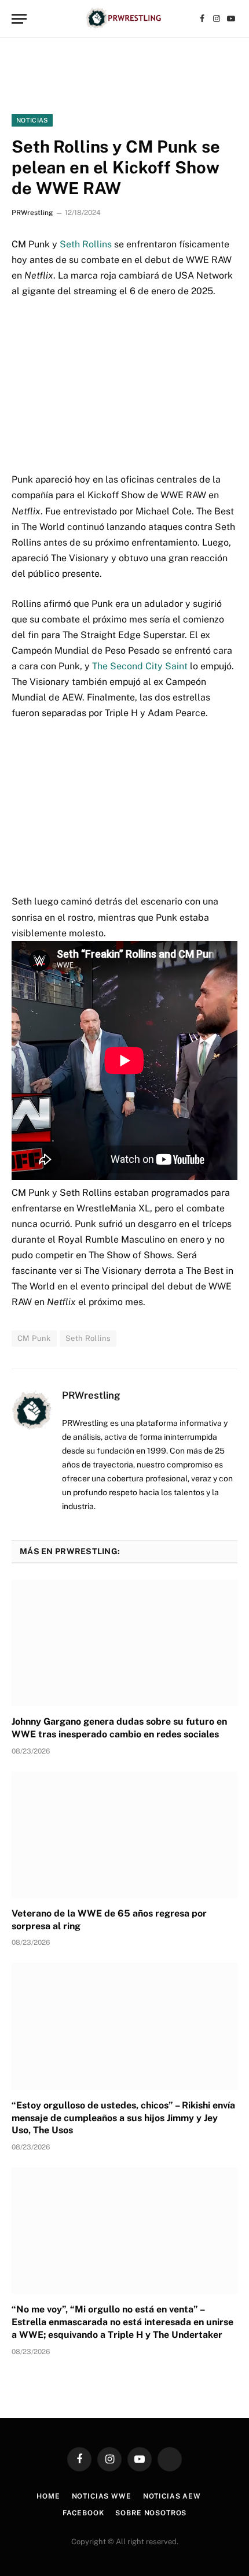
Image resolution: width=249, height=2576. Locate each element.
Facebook (83, 2513)
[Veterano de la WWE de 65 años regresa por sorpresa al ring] (124, 1835)
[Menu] (19, 19)
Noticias (32, 120)
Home (48, 2496)
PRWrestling (32, 213)
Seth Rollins (86, 244)
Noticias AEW (172, 2496)
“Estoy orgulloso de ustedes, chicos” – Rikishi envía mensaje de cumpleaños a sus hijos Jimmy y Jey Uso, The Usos (123, 2118)
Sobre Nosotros (151, 2513)
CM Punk (34, 1338)
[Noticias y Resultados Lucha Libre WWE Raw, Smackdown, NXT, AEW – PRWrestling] (124, 19)
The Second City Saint (140, 666)
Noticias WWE (102, 2496)
